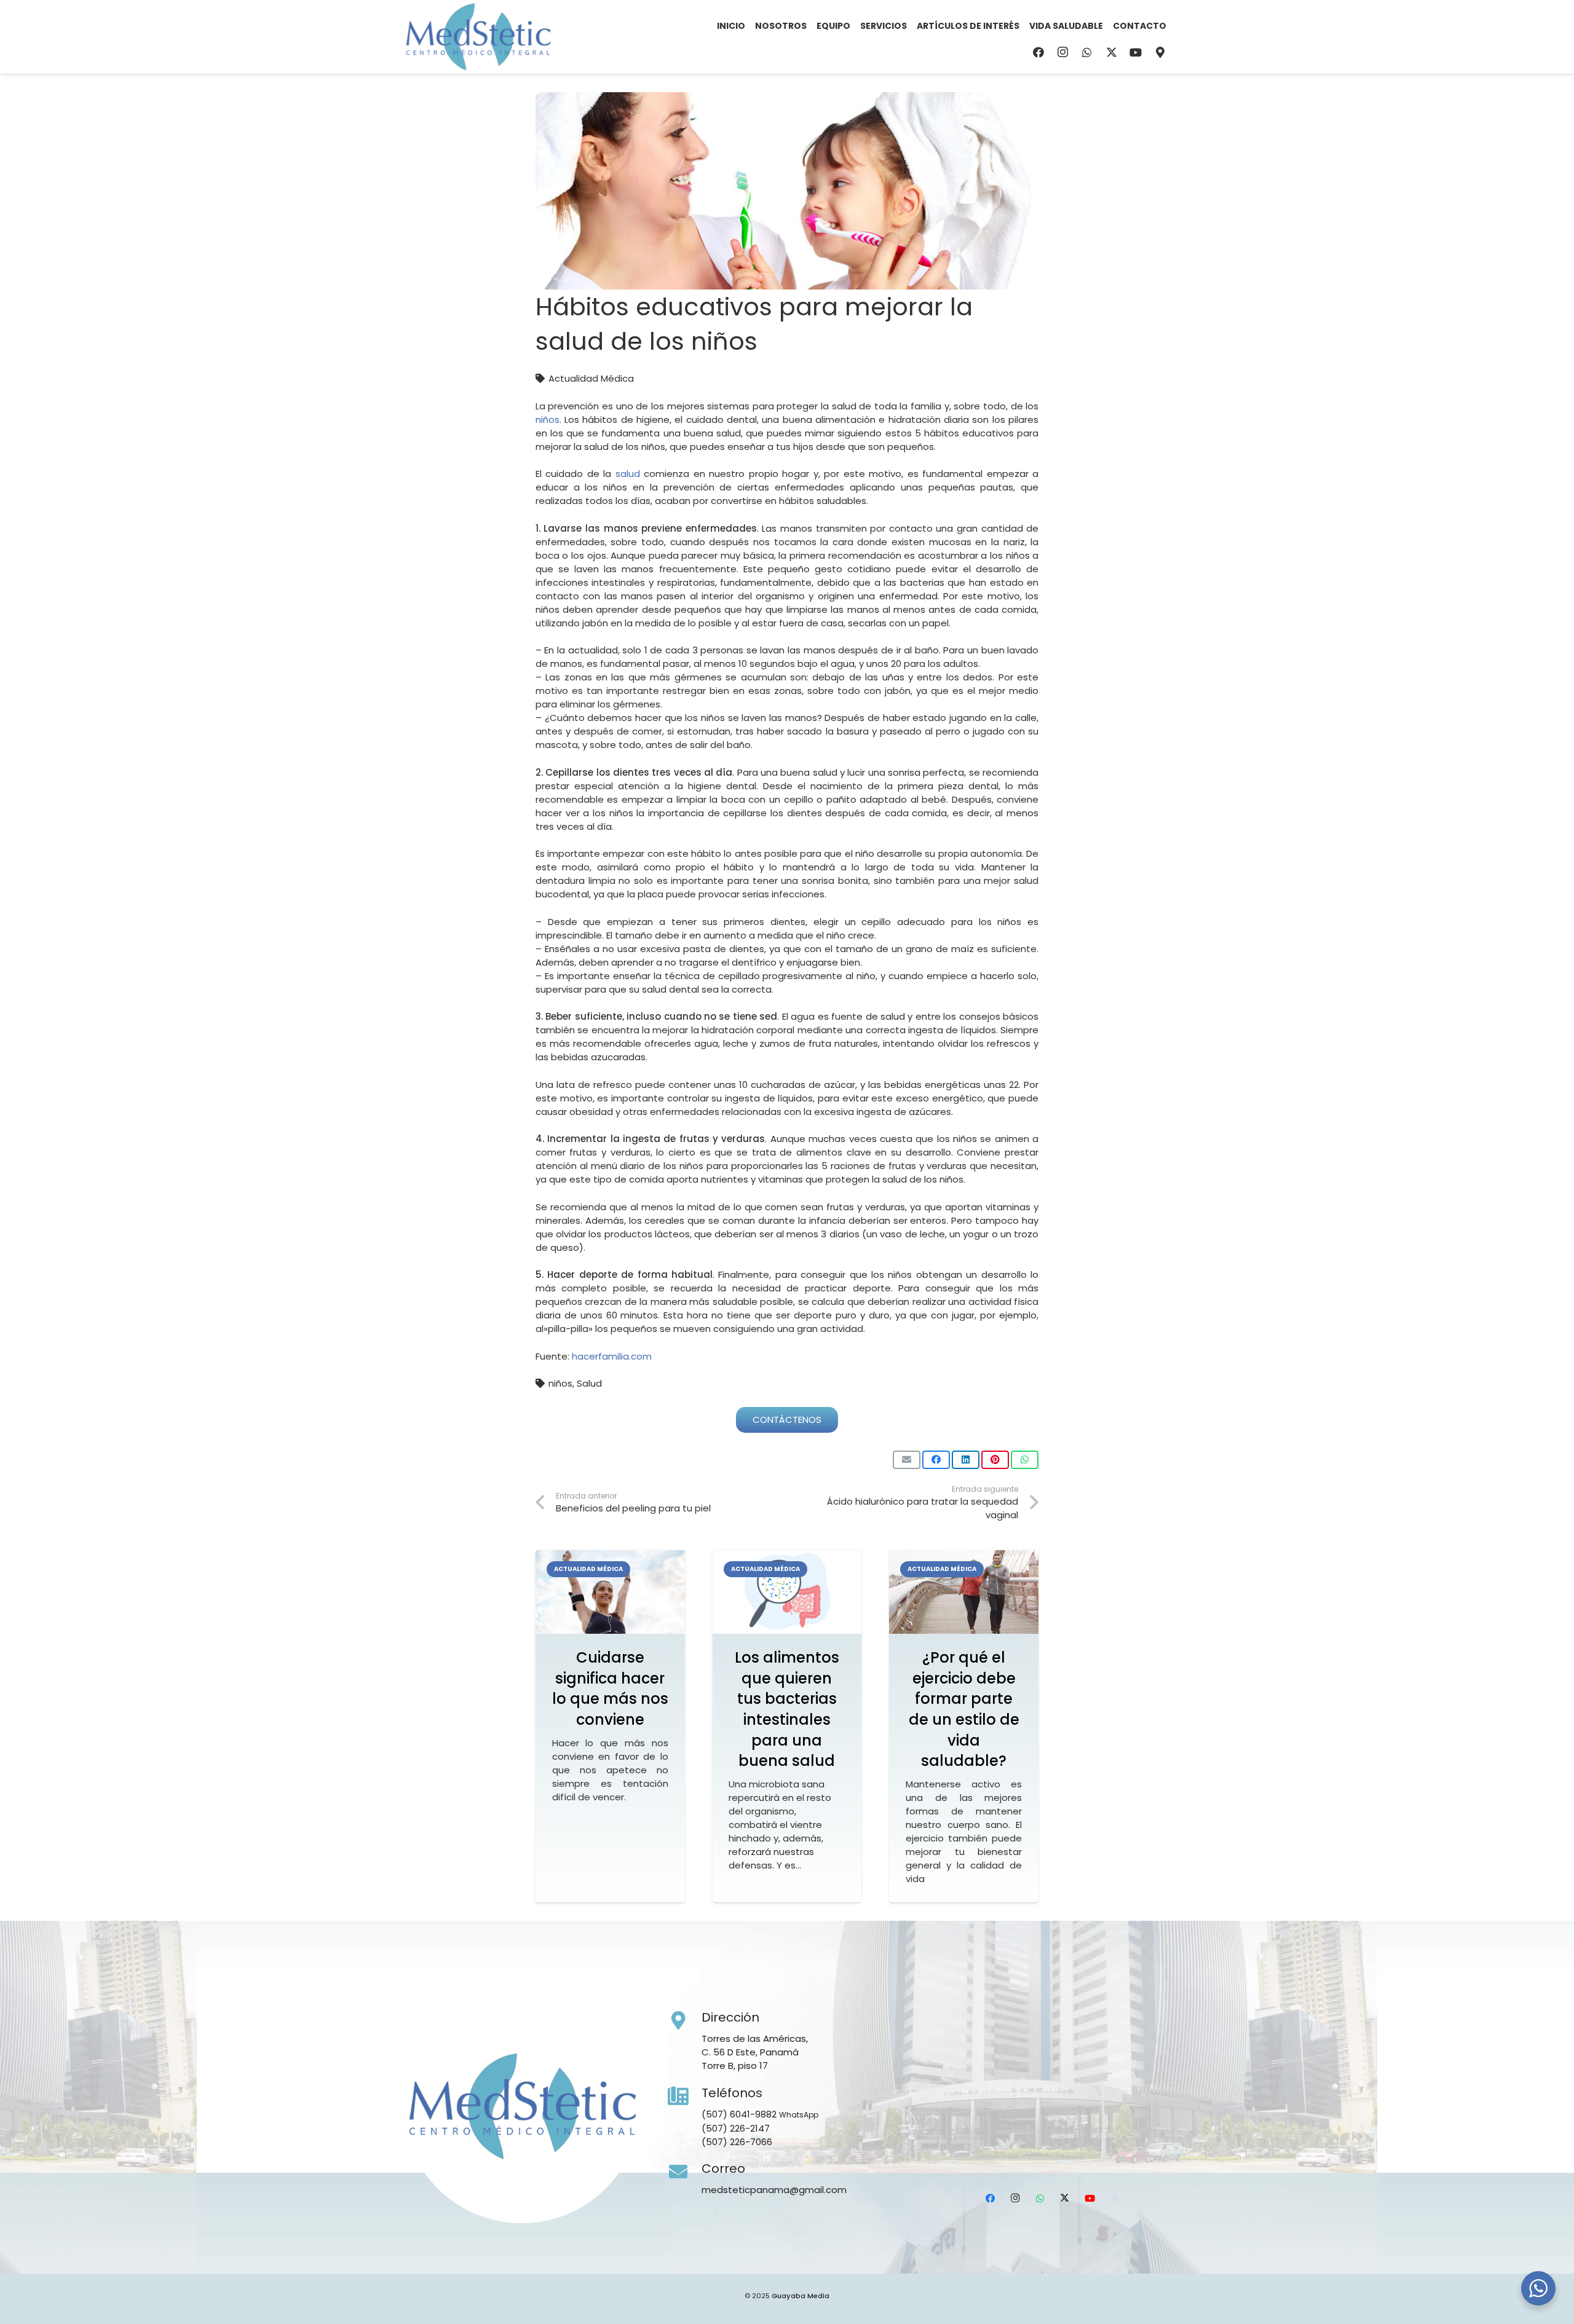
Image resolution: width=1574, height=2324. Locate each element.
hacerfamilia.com (612, 1356)
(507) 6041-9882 (739, 2114)
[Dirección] (685, 2021)
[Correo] (685, 2172)
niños (548, 420)
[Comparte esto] (936, 1460)
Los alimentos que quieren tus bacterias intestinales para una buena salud (787, 1709)
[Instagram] (1063, 52)
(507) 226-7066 (737, 2142)
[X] (1112, 52)
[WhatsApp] (1087, 52)
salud (628, 474)
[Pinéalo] (995, 1460)
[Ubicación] (1160, 52)
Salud (589, 1383)
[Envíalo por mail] (907, 1460)
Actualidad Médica (591, 378)
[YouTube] (1136, 52)
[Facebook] (1038, 52)
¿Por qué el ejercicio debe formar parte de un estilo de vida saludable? (964, 1709)
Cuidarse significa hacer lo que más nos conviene (610, 1688)
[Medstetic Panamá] (478, 37)
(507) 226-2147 (736, 2128)
